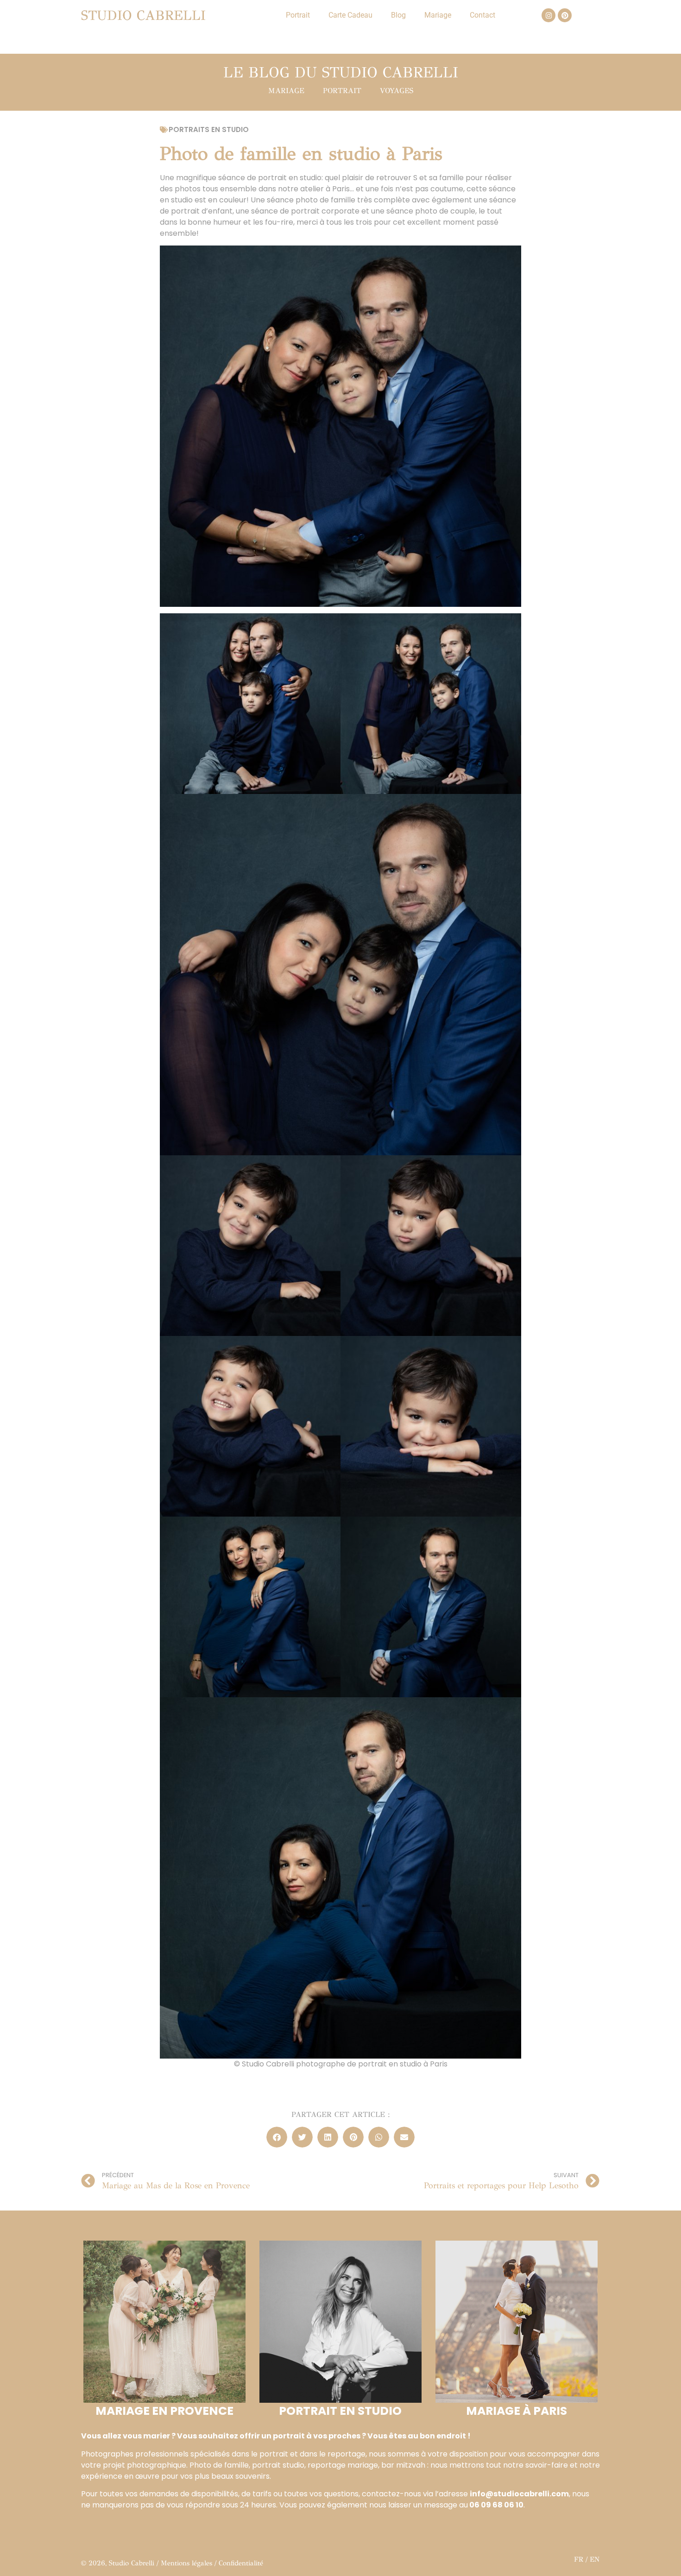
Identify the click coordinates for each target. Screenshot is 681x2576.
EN (595, 2559)
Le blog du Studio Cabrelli (341, 72)
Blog (398, 15)
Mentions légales (186, 2563)
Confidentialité (241, 2563)
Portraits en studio (209, 129)
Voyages (397, 91)
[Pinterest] (565, 15)
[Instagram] (549, 15)
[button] (277, 2137)
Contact (482, 15)
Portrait (298, 15)
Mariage (438, 15)
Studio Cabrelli (143, 16)
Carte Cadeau (350, 15)
